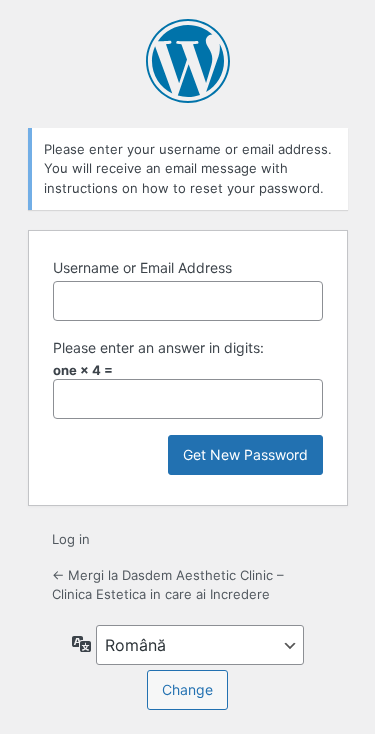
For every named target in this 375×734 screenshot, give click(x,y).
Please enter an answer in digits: (158, 347)
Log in (71, 539)
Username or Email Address (142, 267)
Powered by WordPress (188, 61)
